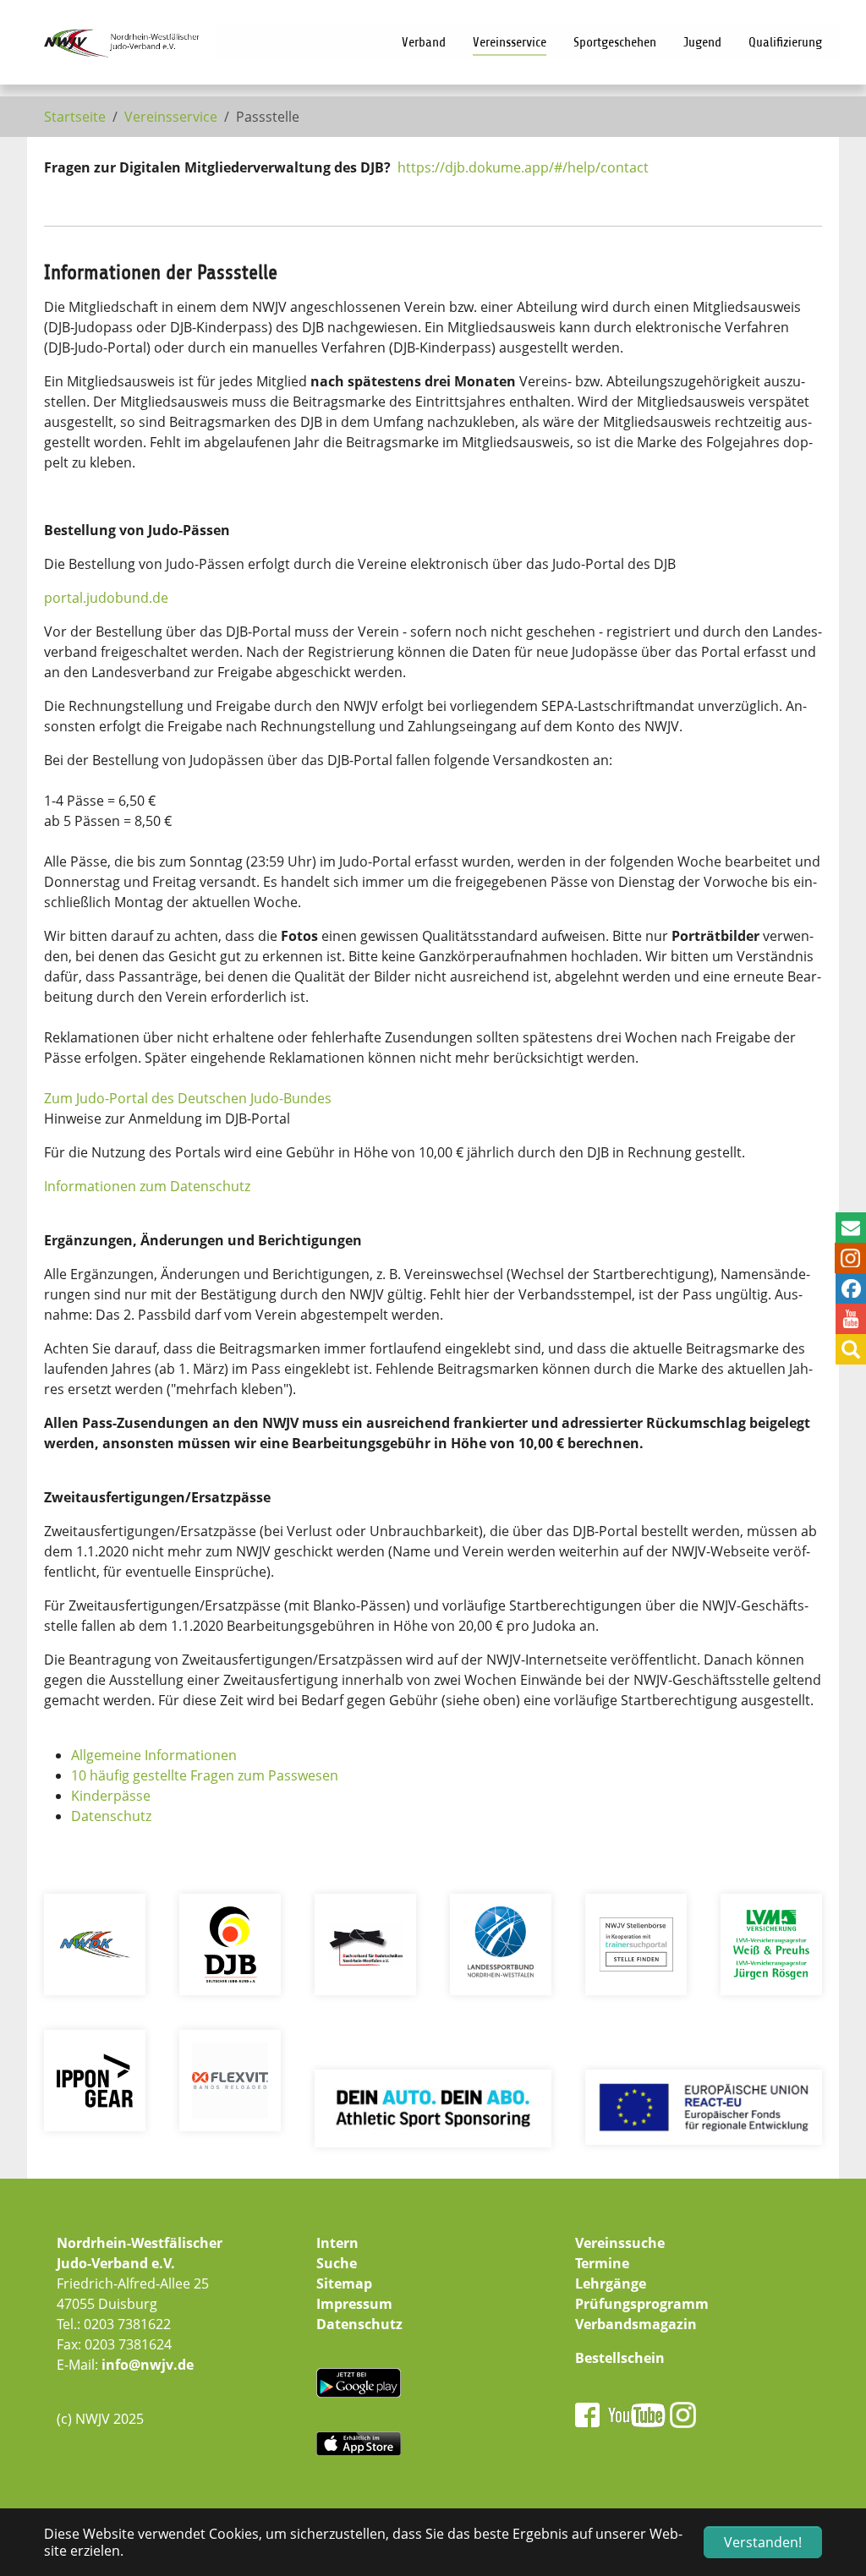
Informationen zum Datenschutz (147, 1186)
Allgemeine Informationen (154, 1755)
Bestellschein (620, 2358)
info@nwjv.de (148, 2365)
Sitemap (344, 2283)
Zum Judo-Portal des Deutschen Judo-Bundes (188, 1098)
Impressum (354, 2304)
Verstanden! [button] (763, 2542)
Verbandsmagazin (636, 2324)
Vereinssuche (620, 2243)
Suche (337, 2263)
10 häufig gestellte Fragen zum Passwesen (205, 1775)
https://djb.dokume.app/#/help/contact (523, 167)
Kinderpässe (111, 1796)
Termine (602, 2263)
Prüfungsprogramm (642, 2304)
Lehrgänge (611, 2283)
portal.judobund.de (106, 598)
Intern (337, 2243)
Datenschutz (111, 1816)
